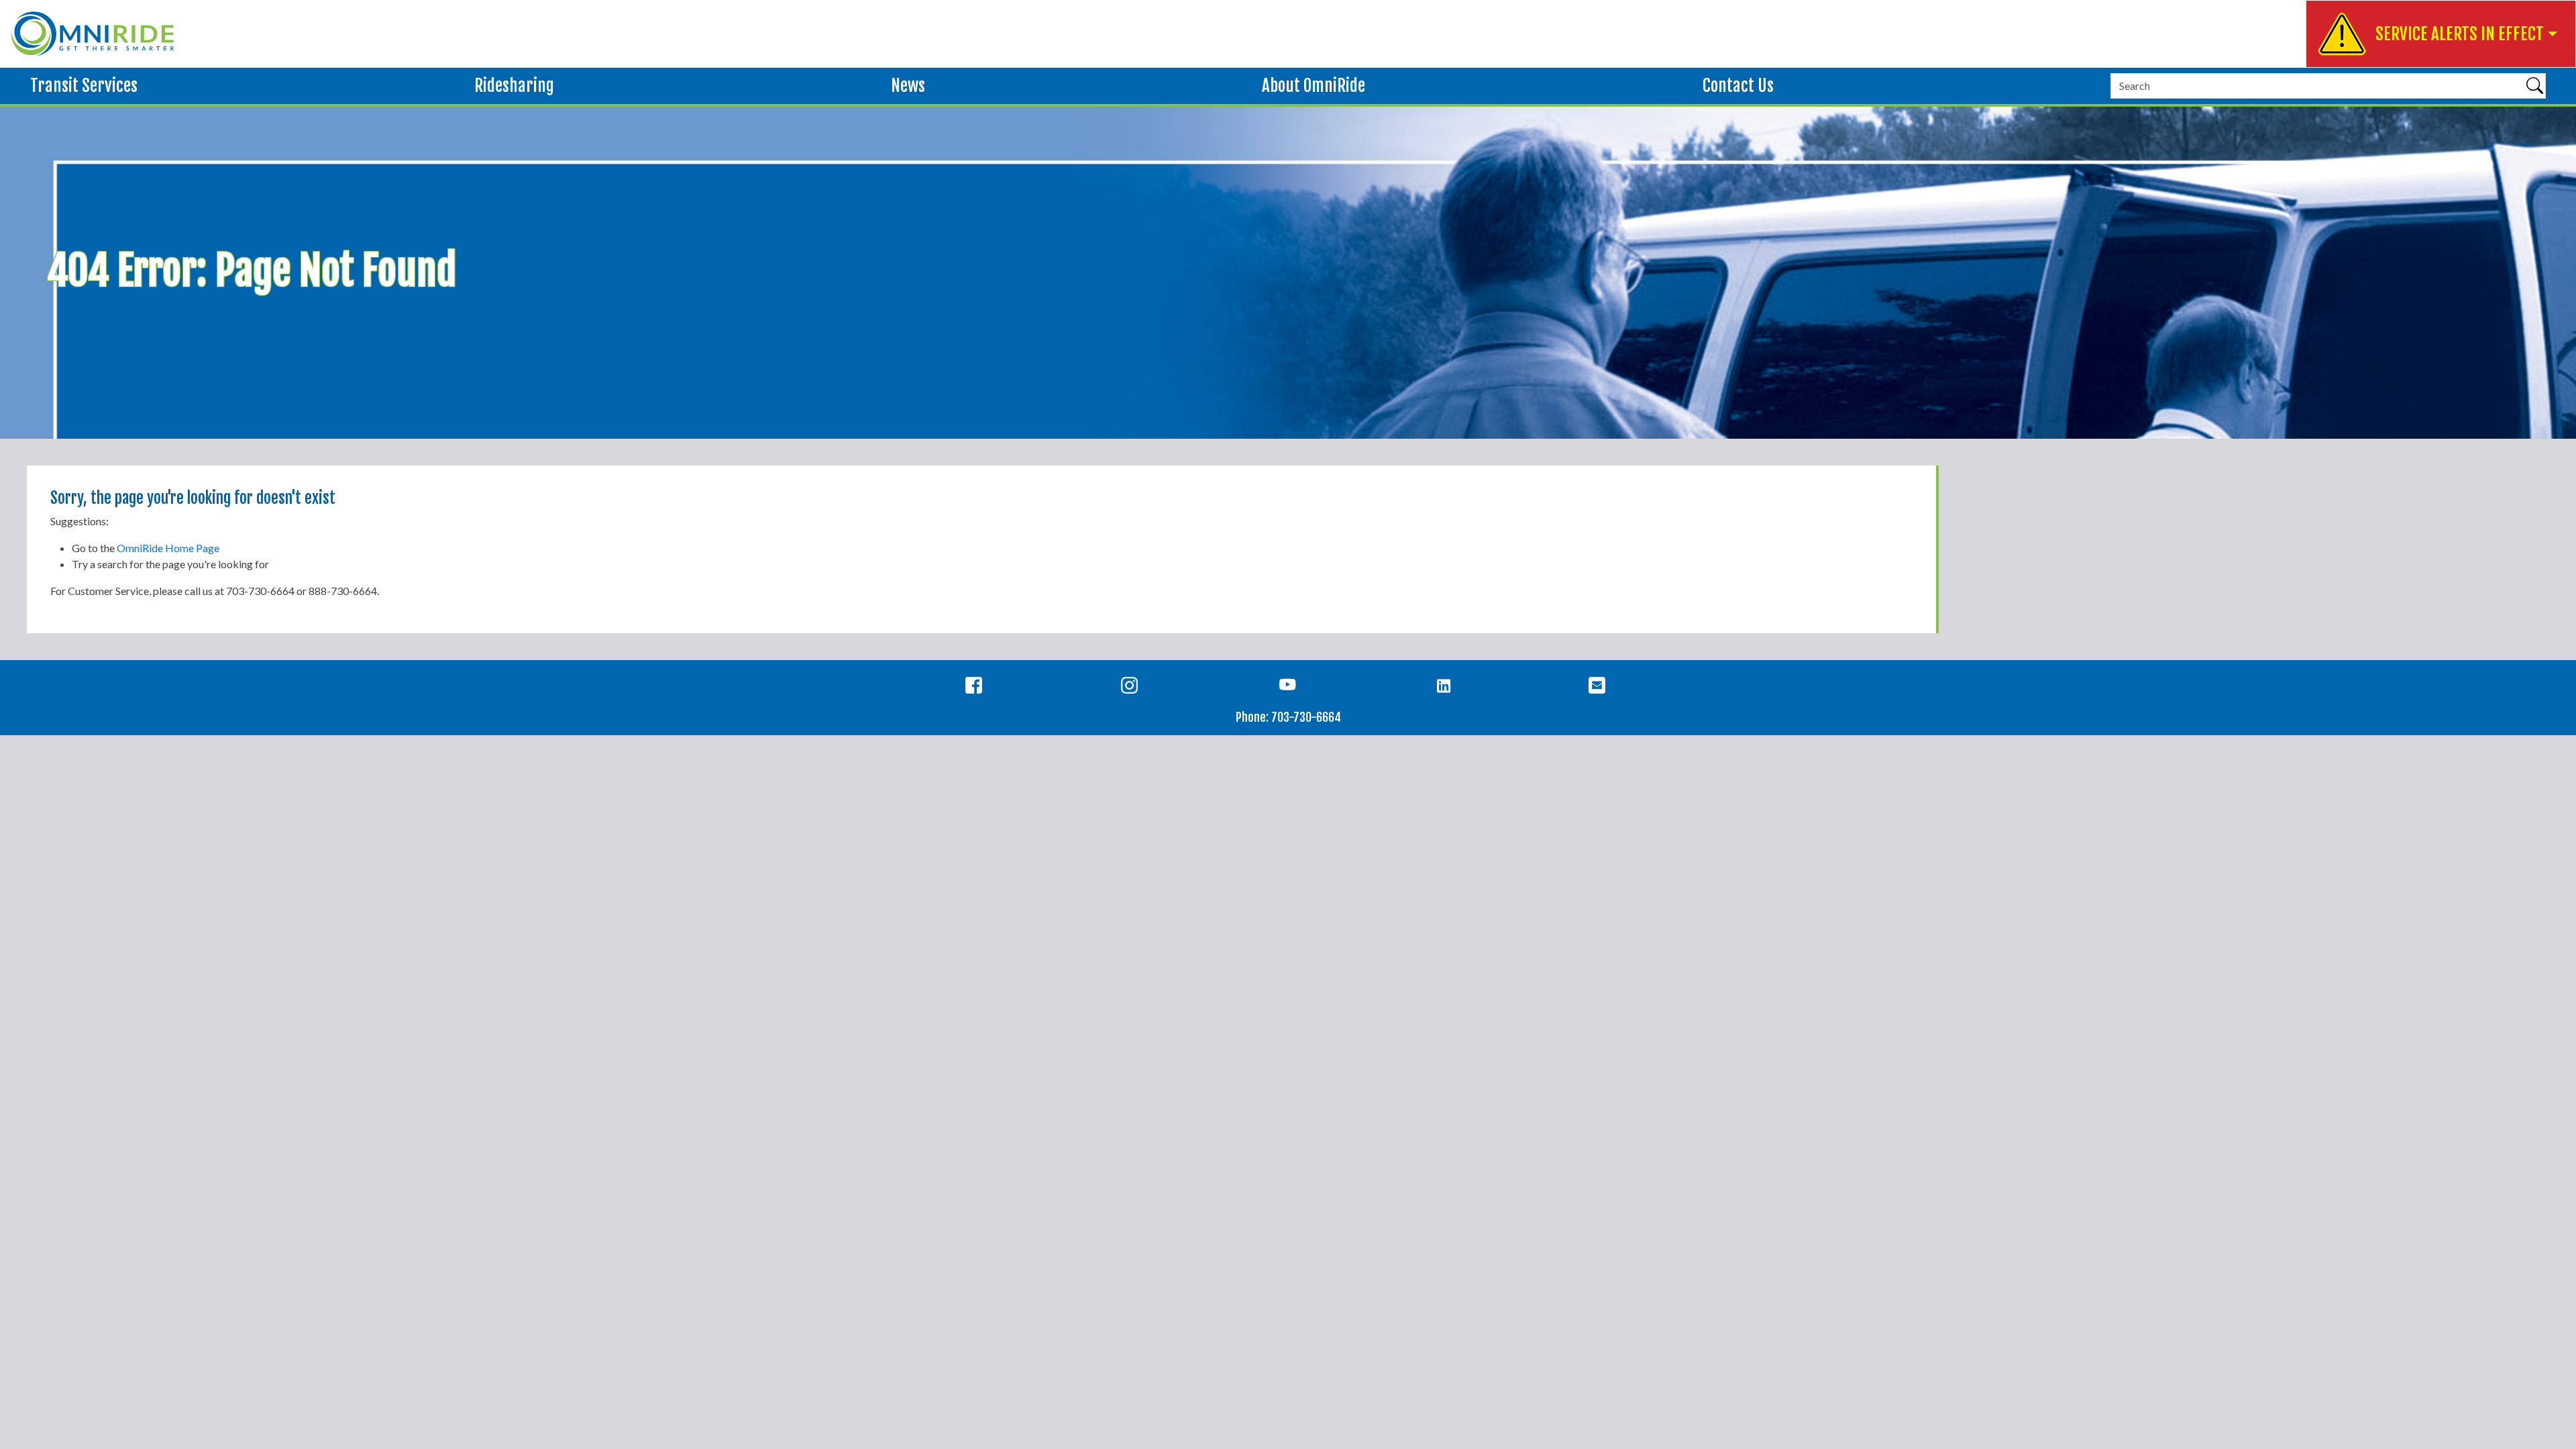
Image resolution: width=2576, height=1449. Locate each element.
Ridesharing (514, 86)
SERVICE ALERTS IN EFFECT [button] (2460, 34)
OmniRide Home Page (168, 548)
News (908, 86)
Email (1600, 688)
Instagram (1132, 688)
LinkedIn (1444, 688)
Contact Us (1738, 86)
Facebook (976, 688)
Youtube (1288, 688)
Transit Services (84, 86)
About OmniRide (1313, 86)
